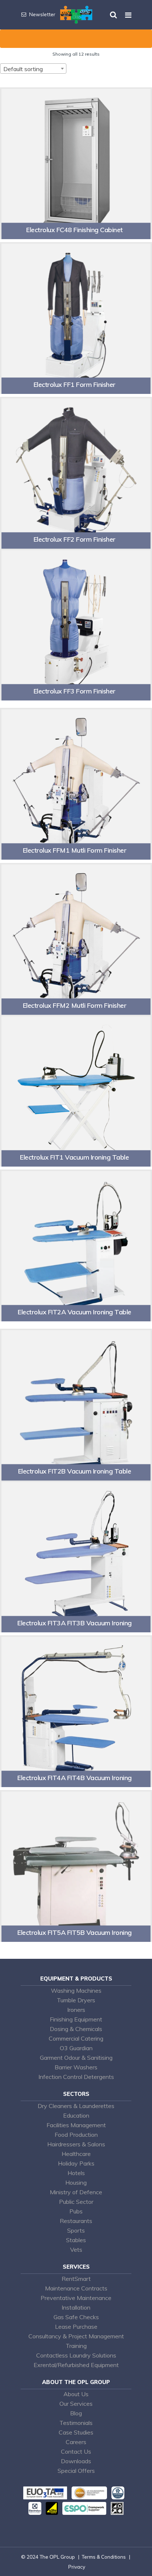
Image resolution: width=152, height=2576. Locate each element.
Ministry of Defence (76, 2192)
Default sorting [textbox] (23, 69)
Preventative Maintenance (76, 2298)
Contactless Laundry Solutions (76, 2355)
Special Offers (76, 2471)
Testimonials (76, 2423)
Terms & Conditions (104, 2557)
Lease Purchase (76, 2327)
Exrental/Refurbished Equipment (76, 2365)
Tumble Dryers (76, 2000)
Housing (76, 2182)
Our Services (76, 2404)
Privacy (77, 2567)
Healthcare (76, 2154)
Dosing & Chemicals (76, 2029)
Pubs (76, 2211)
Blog (76, 2413)
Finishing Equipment (76, 2019)
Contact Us (76, 2451)
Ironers (76, 2010)
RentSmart (76, 2279)
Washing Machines (76, 1990)
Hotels (76, 2173)
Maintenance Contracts (76, 2288)
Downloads (76, 2461)
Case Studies (76, 2432)
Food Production (76, 2135)
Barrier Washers (76, 2067)
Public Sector (76, 2202)
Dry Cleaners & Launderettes (76, 2106)
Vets (76, 2250)
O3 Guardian (76, 2048)
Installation (76, 2307)
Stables (76, 2240)
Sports (76, 2230)
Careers (76, 2442)
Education (76, 2115)
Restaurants (76, 2221)
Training (76, 2346)
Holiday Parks (76, 2163)
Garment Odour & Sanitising (76, 2058)
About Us (76, 2394)
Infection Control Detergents (76, 2077)
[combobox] (33, 69)
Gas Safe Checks (76, 2317)
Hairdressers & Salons (76, 2144)
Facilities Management (76, 2125)
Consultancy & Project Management (76, 2336)
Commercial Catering (76, 2038)
